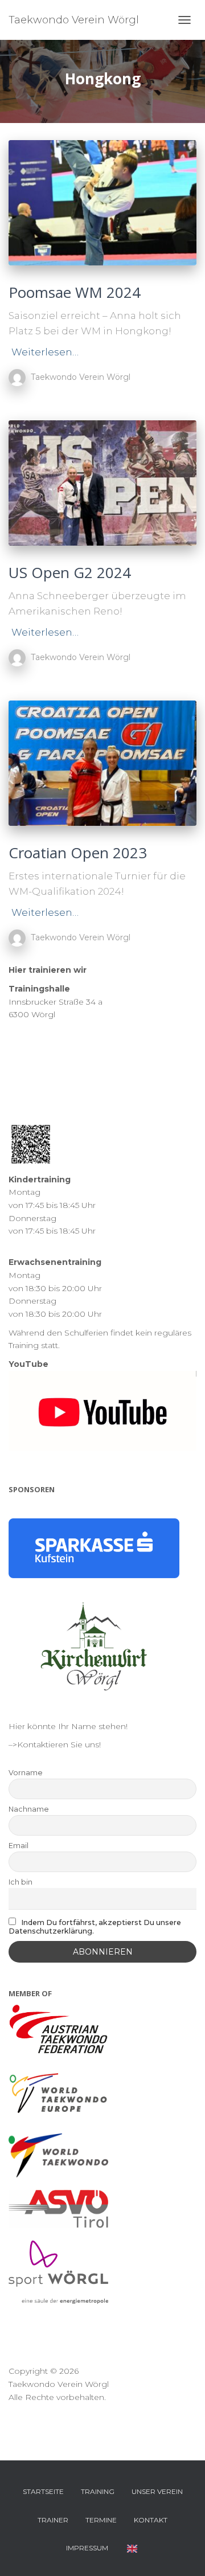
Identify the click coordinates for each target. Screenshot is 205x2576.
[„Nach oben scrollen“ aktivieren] (183, 2553)
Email (19, 1846)
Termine (101, 2520)
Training (98, 2491)
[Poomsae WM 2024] (102, 203)
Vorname (26, 1773)
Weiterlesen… (45, 352)
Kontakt (151, 2520)
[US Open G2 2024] (102, 483)
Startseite (43, 2491)
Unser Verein (157, 2491)
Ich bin (20, 1882)
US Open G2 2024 (70, 572)
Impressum (87, 2548)
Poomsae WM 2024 (75, 292)
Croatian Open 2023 (78, 853)
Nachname (29, 1809)
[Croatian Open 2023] (102, 763)
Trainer (53, 2520)
